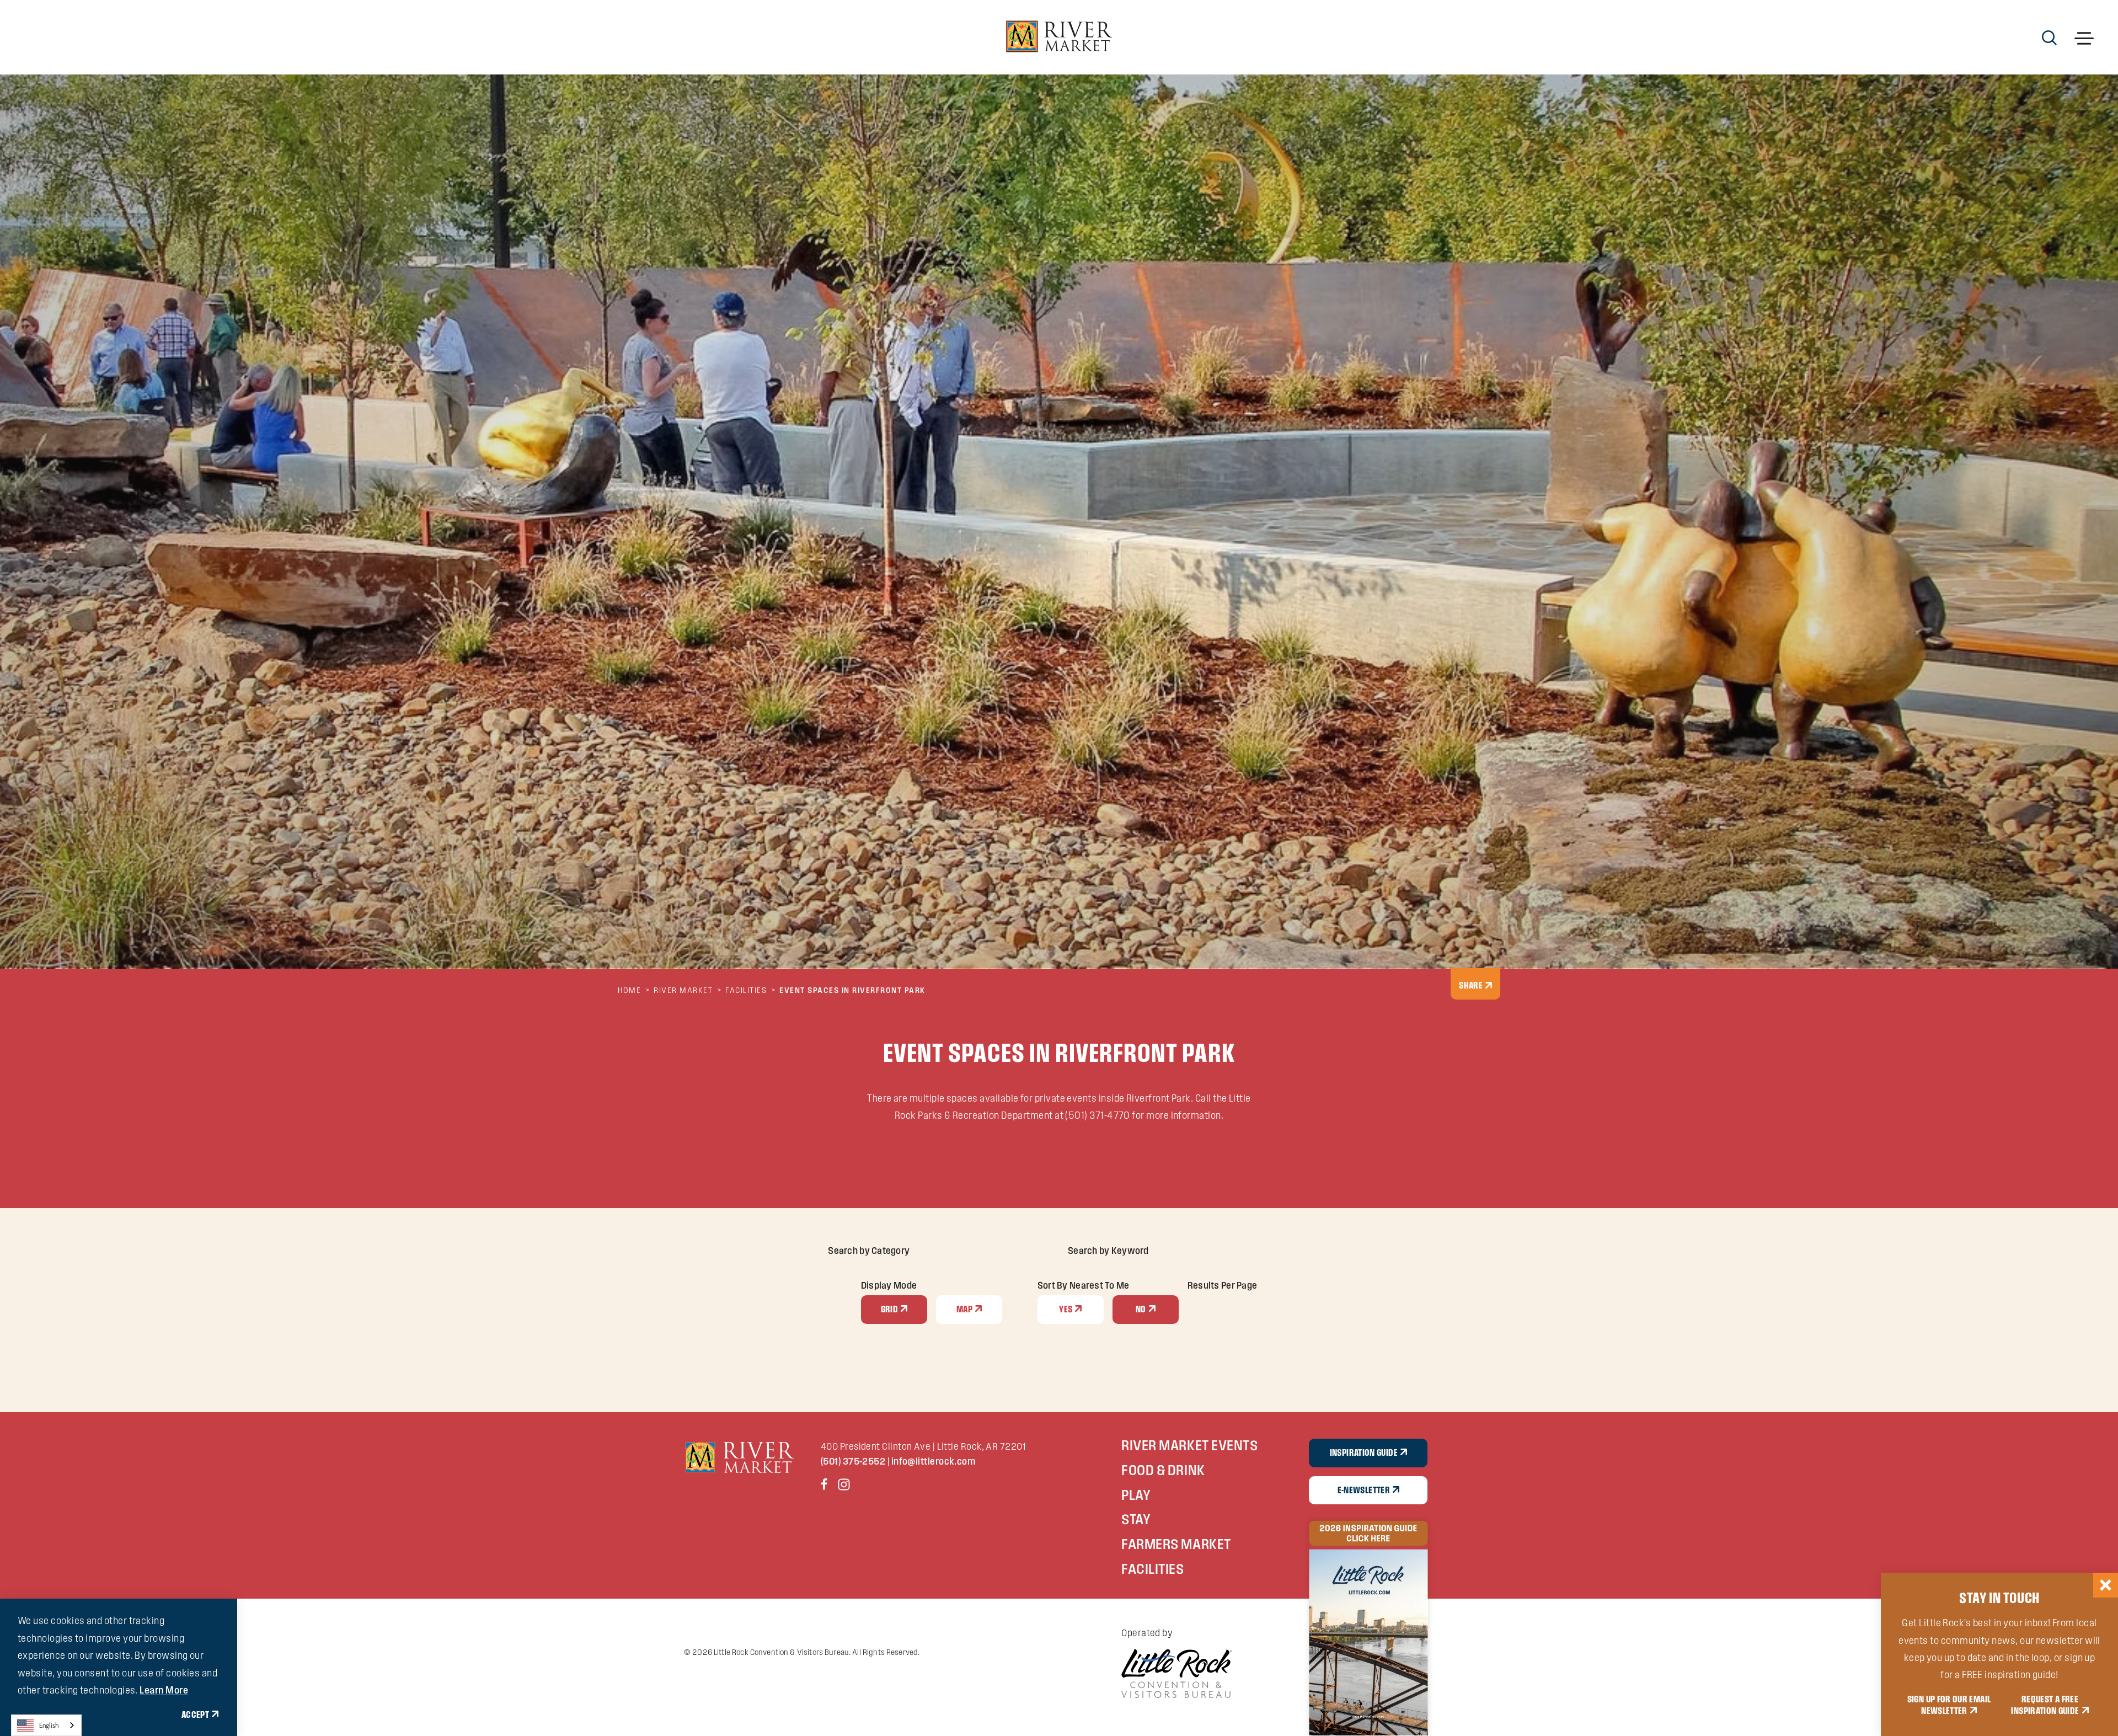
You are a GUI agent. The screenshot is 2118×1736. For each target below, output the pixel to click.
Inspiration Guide (1364, 1452)
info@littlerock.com (934, 1461)
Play (1136, 1495)
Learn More (164, 1690)
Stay (1136, 1519)
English (49, 1725)
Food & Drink (1163, 1470)
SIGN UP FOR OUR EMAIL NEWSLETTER (1949, 1705)
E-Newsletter (1364, 1490)
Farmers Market (1176, 1544)
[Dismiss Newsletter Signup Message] (2106, 1585)
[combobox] (46, 1725)
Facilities (1152, 1569)
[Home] (1059, 37)
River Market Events (1189, 1445)
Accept (195, 1714)
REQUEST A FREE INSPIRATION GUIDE (2045, 1705)
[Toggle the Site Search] (2049, 37)
